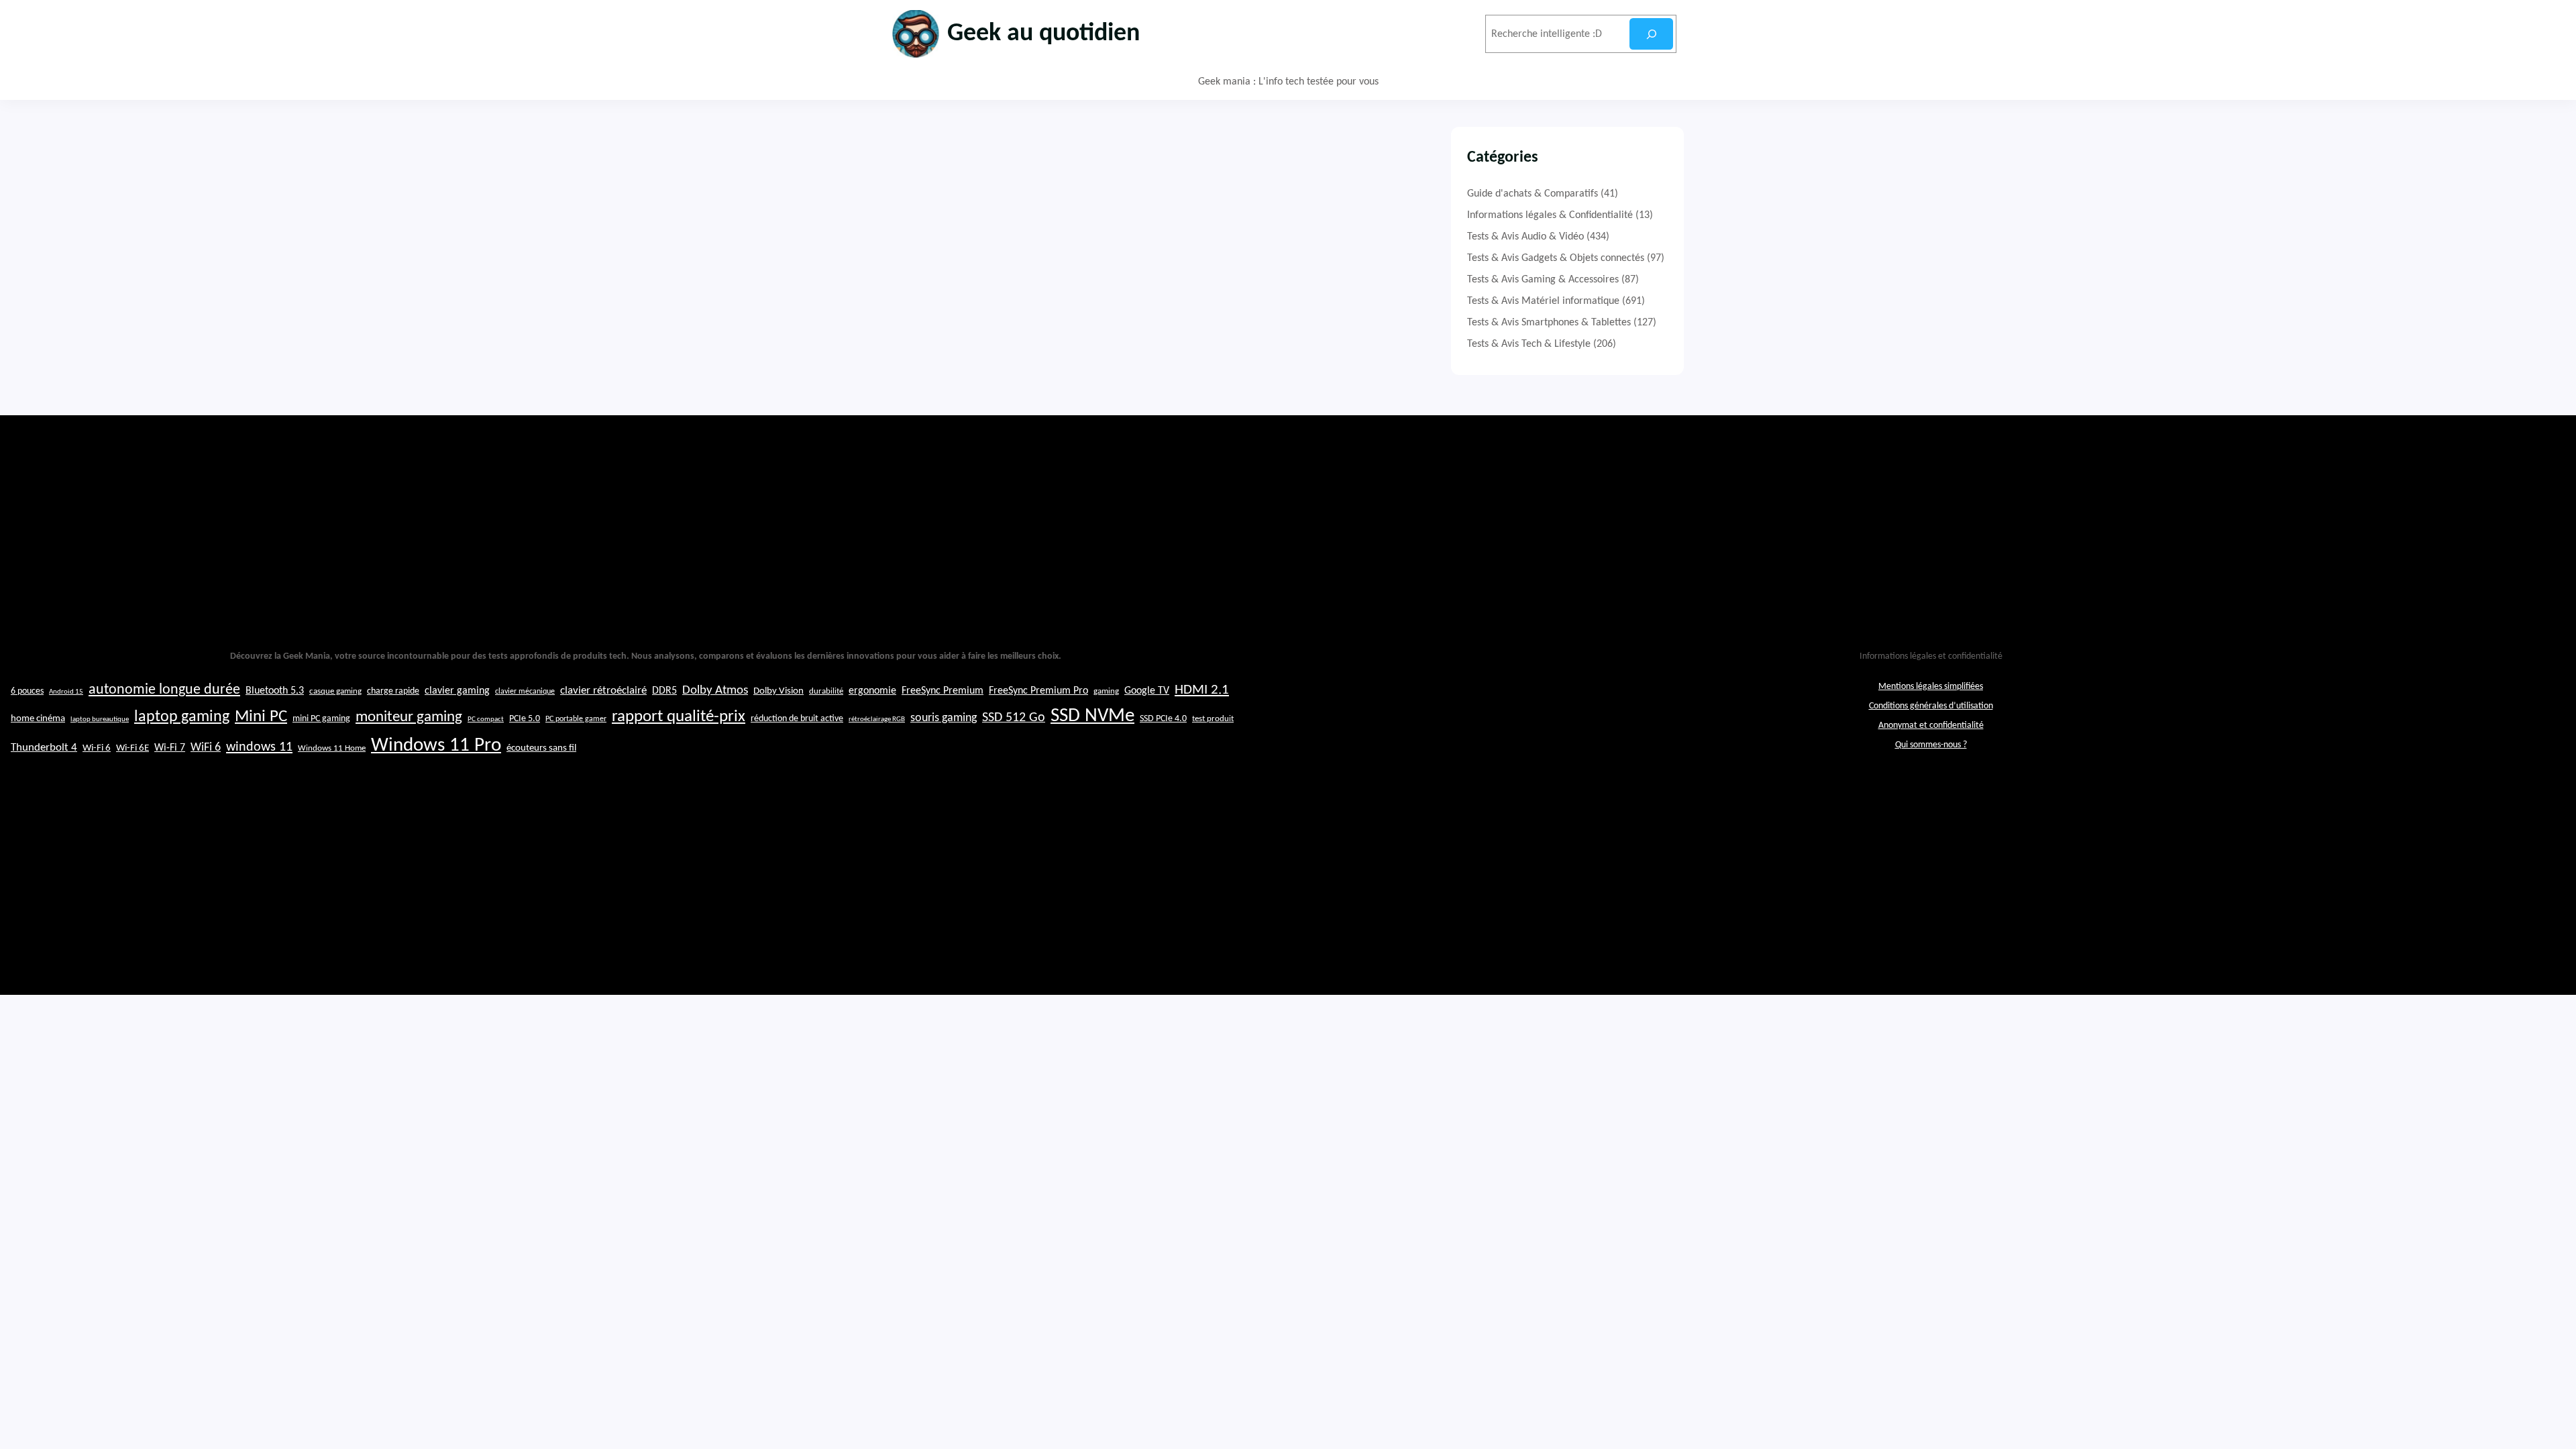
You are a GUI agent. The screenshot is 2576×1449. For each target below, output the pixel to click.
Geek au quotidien (1043, 34)
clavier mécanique (525, 692)
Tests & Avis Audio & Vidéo (1525, 237)
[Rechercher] (1651, 34)
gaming (1106, 692)
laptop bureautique (100, 719)
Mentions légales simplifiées (1931, 687)
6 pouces (27, 691)
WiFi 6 (206, 748)
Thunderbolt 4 (44, 748)
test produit (1213, 719)
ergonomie (872, 691)
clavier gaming (457, 691)
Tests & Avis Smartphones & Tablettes (1549, 323)
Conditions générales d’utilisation (1931, 706)
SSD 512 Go (1014, 718)
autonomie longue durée (164, 690)
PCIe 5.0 (525, 719)
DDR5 (664, 691)
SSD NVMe (1092, 716)
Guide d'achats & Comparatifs (1533, 194)
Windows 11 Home (332, 749)
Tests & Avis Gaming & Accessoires (1543, 280)
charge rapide (393, 691)
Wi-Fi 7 (170, 748)
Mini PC (261, 717)
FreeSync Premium (943, 691)
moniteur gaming (409, 717)
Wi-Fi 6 (97, 748)
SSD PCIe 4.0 (1163, 719)
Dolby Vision (779, 691)
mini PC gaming (321, 719)
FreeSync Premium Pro (1038, 691)
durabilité (826, 691)
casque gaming (335, 691)
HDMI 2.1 (1202, 690)
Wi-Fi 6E (132, 748)
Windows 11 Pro (436, 746)
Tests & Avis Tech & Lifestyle (1529, 344)
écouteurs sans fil (541, 748)
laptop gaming (182, 717)
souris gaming (944, 718)
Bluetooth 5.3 (275, 691)
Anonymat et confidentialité (1931, 726)
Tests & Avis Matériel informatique (1543, 301)
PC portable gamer (576, 719)
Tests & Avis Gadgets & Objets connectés (1556, 258)
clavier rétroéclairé (603, 691)
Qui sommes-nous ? (1931, 745)
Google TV (1147, 691)
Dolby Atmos (715, 691)
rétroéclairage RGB (877, 719)
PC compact (486, 719)
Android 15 (66, 692)
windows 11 (259, 747)
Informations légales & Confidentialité (1550, 215)
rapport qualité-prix (679, 717)
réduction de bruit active (797, 719)
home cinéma (38, 719)
